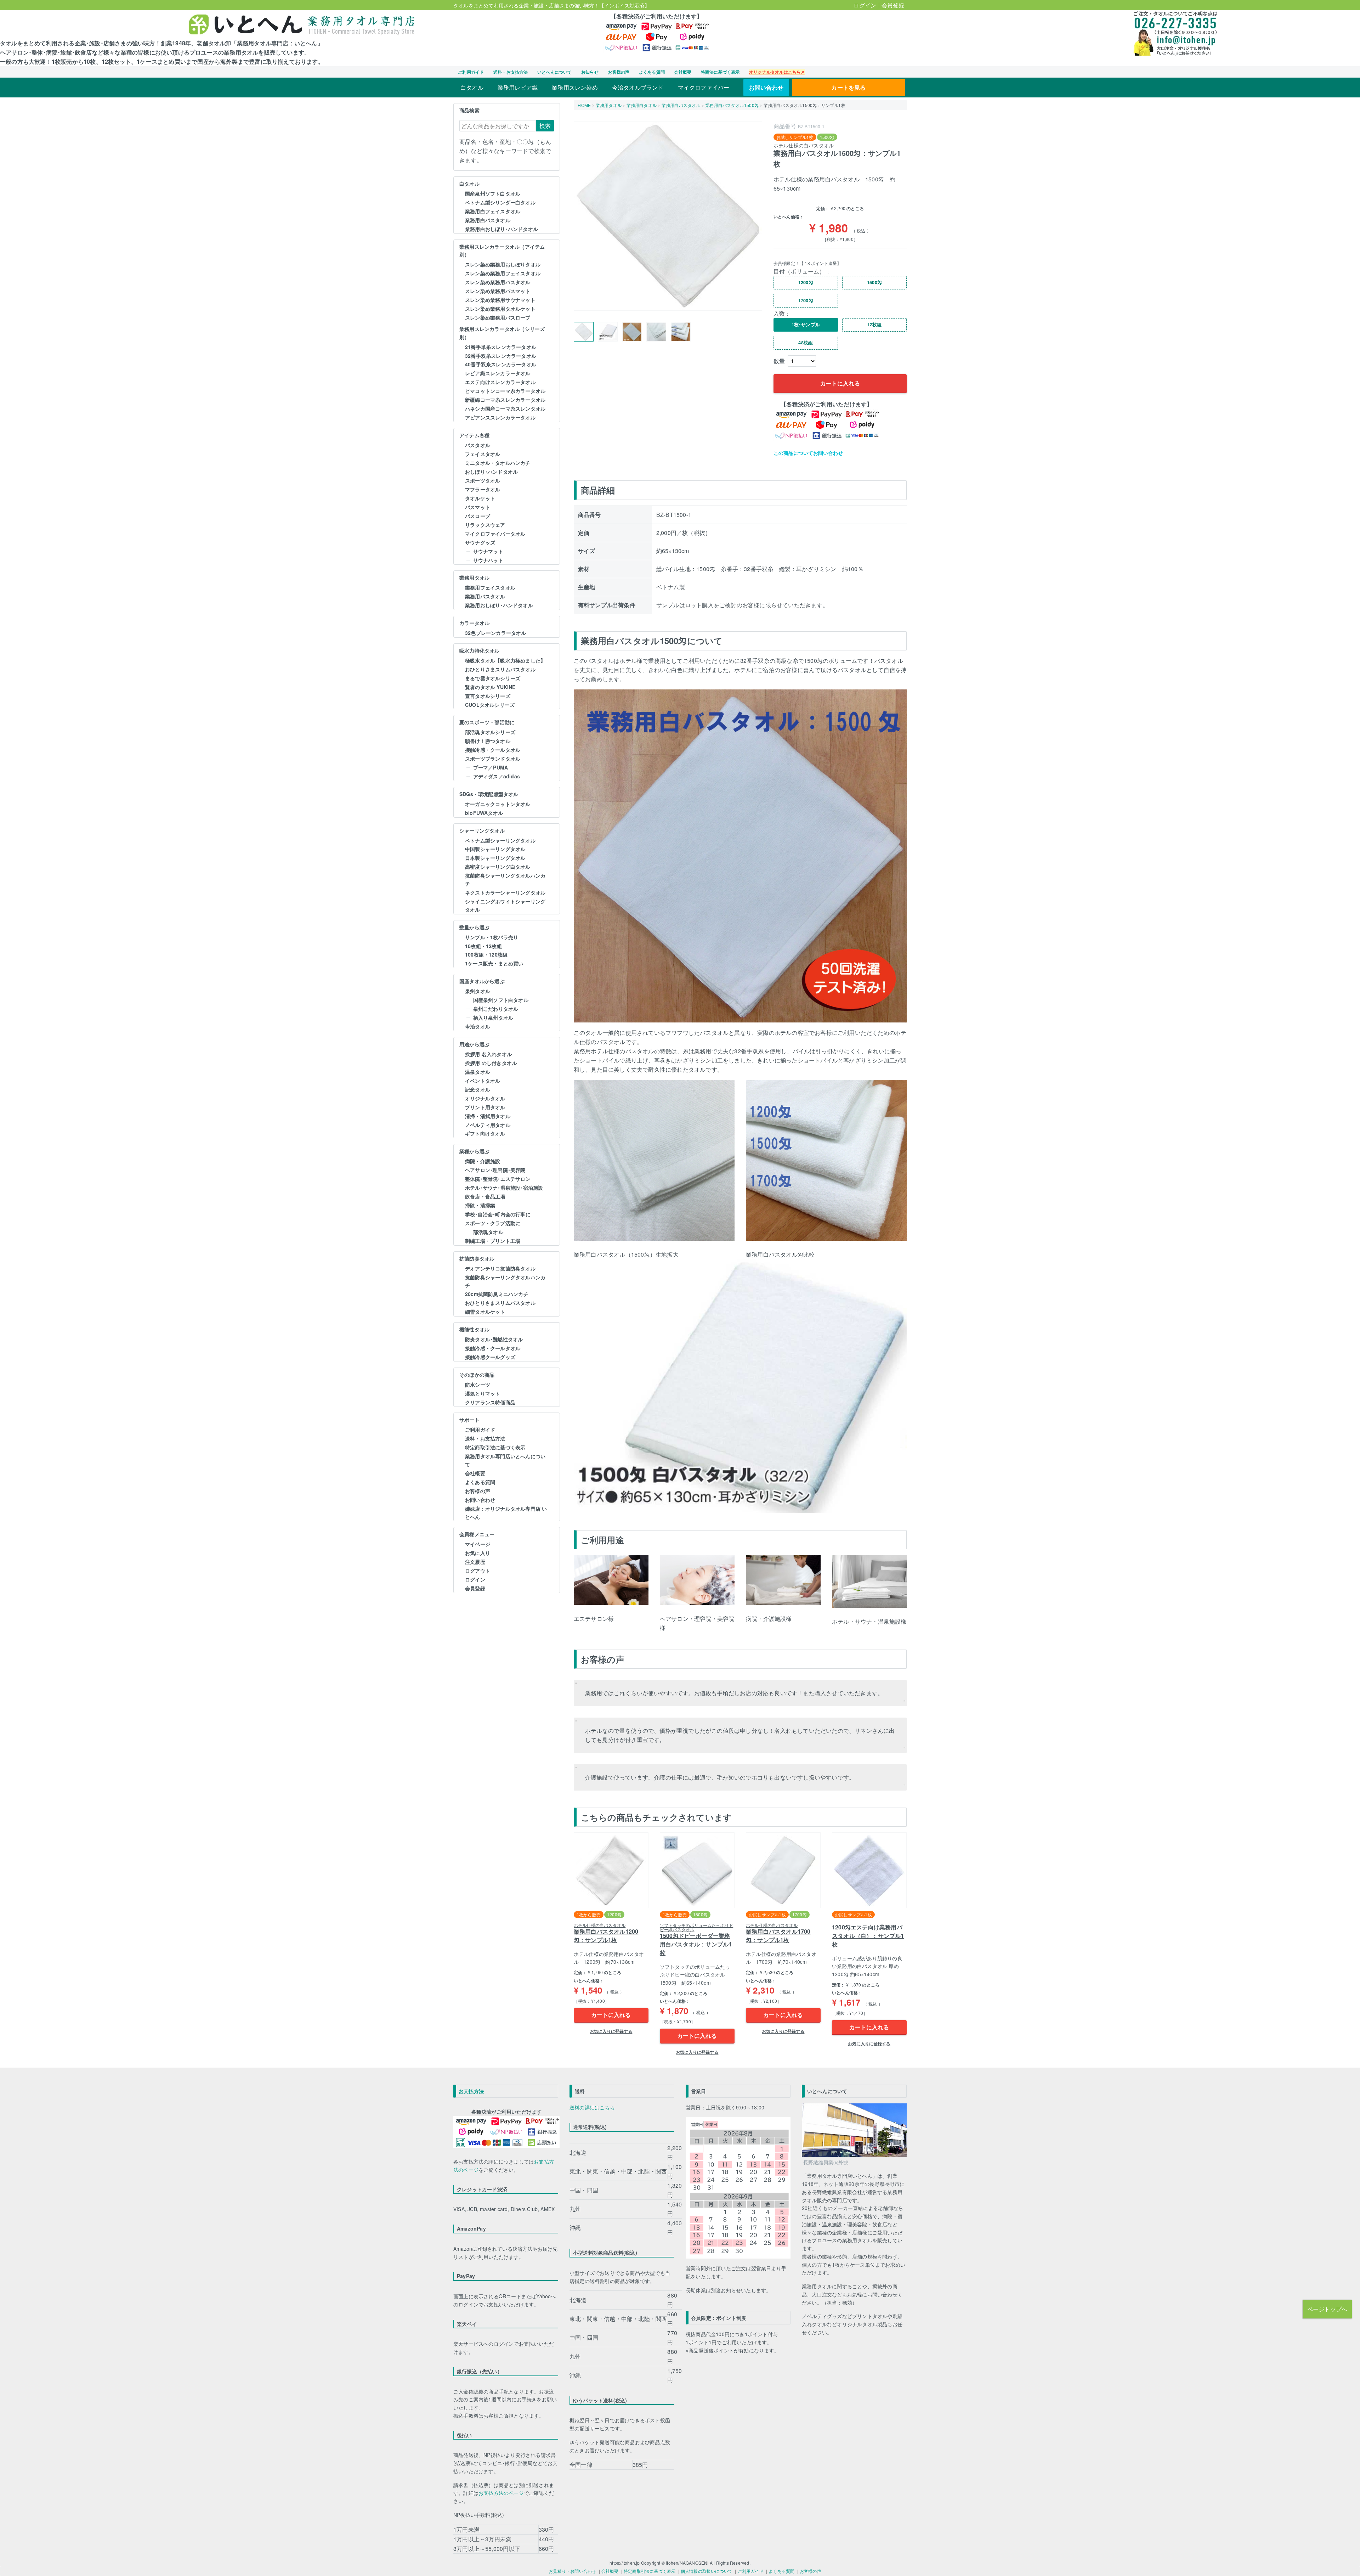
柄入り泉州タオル (493, 1018)
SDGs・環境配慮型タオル (489, 794)
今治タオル (478, 1026)
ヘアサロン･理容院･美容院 (495, 1170)
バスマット (478, 507)
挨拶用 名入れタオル (488, 1054)
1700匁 (806, 300)
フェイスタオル (483, 454)
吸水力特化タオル (480, 650)
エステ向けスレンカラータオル (500, 382)
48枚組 (806, 343)
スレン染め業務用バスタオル (498, 282)
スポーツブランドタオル (493, 759)
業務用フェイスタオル (490, 587)
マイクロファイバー (704, 87)
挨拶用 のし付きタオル (491, 1063)
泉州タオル (478, 991)
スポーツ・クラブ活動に (493, 1223)
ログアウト (478, 1571)
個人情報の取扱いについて (707, 2571)
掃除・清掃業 (480, 1205)
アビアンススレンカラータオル (500, 417)
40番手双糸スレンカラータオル (501, 364)
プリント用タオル (485, 1107)
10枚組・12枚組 (483, 946)
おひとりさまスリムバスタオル (500, 669)
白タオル (472, 87)
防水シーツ (478, 1385)
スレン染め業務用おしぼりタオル (503, 264)
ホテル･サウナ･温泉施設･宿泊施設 (504, 1188)
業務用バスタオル (485, 596)
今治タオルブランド (638, 87)
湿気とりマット (483, 1393)
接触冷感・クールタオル (493, 750)
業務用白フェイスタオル (493, 211)
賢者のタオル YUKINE (490, 687)
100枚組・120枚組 (486, 954)
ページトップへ (1327, 2309)
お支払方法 (471, 2091)
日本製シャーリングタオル (495, 858)
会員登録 (893, 5)
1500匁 (874, 282)
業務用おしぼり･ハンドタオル (499, 605)
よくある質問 (652, 72)
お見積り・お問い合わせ (572, 2571)
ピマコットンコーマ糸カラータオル (505, 391)
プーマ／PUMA (491, 767)
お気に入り (478, 1553)
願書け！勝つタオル (488, 741)
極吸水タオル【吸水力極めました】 (505, 660)
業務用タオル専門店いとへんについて (505, 1460)
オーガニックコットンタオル (498, 804)
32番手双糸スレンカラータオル (501, 356)
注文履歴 (475, 1562)
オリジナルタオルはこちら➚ (777, 72)
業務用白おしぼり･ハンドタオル (501, 229)
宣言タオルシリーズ (488, 696)
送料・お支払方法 (511, 72)
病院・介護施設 (483, 1161)
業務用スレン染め (575, 87)
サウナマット (488, 551)
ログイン (865, 5)
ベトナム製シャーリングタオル (500, 840)
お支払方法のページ (501, 2493)
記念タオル (478, 1089)
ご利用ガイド (471, 72)
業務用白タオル (642, 105)
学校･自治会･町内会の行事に (498, 1214)
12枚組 (875, 325)
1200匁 (806, 282)
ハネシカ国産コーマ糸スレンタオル (505, 408)
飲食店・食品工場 (485, 1196)
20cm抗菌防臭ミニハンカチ (497, 1294)
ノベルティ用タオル (488, 1125)
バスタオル (478, 445)
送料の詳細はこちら (592, 2107)
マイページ (478, 1544)
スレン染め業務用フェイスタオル (503, 273)
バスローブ (478, 516)
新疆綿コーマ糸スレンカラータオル (505, 400)
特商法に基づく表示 (720, 72)
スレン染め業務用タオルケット (500, 309)
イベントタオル (483, 1081)
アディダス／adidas (497, 776)
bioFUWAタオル (484, 813)
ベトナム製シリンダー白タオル (500, 202)
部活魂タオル (488, 1232)
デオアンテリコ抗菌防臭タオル (500, 1268)
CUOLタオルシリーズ (490, 705)
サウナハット (488, 560)
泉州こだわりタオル (496, 1009)
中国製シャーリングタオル (495, 849)
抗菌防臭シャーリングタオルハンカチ (505, 880)
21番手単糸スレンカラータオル (501, 347)
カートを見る (848, 87)
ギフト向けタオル (485, 1133)
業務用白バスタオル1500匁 (732, 105)
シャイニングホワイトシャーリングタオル (505, 905)
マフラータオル (483, 489)
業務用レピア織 (518, 87)
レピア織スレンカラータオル (498, 373)
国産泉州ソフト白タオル (493, 193)
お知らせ (590, 72)
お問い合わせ (766, 87)
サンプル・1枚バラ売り (492, 937)
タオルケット (480, 498)
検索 (545, 126)
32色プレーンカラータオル (496, 633)
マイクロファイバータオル (495, 534)
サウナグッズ (480, 542)
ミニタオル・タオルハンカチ (498, 463)
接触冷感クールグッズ (490, 1357)
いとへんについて (555, 72)
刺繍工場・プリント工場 (493, 1241)
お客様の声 (619, 72)
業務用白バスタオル (488, 220)
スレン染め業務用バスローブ (498, 317)
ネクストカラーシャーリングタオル (505, 892)
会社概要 (683, 72)
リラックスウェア (485, 525)
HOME (584, 105)
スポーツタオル (483, 480)
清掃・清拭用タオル (488, 1116)
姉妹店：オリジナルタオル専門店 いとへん (506, 1513)
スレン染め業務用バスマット (498, 291)
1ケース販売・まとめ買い (494, 963)
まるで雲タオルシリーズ (493, 678)
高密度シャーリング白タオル (498, 867)
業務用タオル (474, 577)
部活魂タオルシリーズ (490, 732)
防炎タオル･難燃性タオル (494, 1339)
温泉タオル (478, 1072)
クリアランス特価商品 (490, 1402)
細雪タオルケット (485, 1312)
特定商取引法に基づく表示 (495, 1447)
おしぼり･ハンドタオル (491, 472)
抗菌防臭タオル (477, 1258)
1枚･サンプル (806, 325)
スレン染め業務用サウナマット (500, 300)
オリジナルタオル (485, 1098)
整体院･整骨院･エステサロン (498, 1179)
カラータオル (474, 623)
